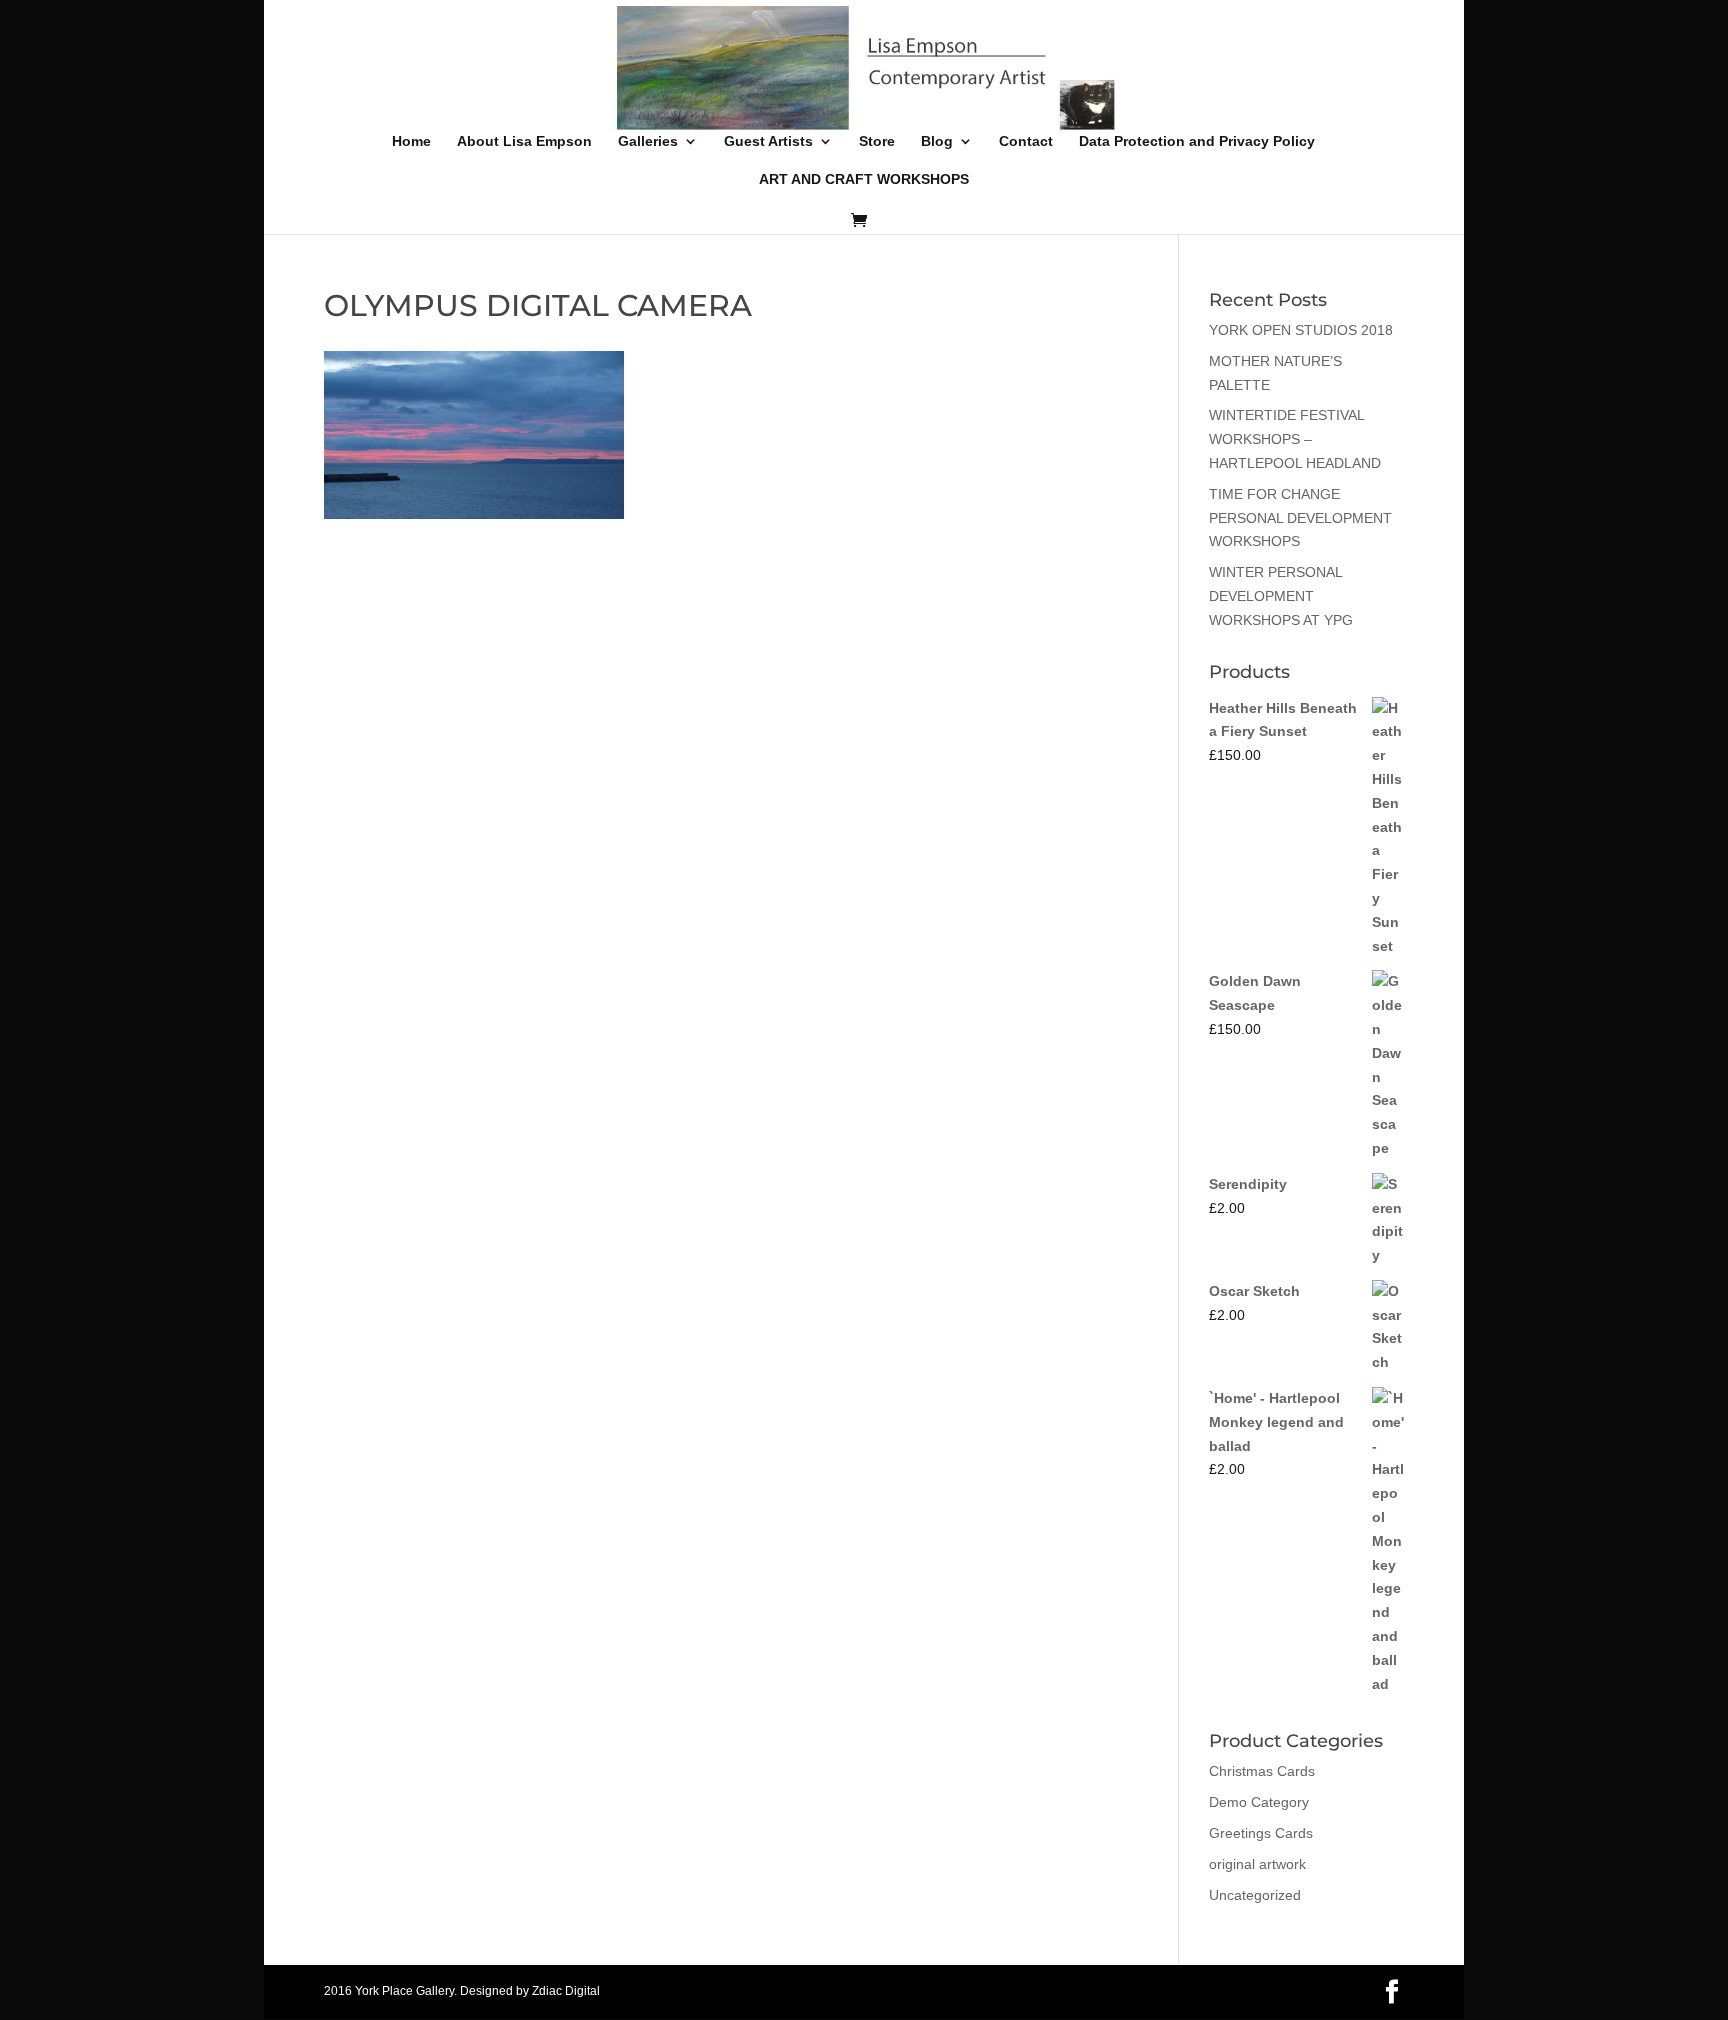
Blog (937, 141)
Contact (1026, 141)
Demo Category (1259, 1802)
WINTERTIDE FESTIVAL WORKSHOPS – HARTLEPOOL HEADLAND (1295, 439)
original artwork (1257, 1864)
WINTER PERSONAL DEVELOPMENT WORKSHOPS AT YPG (1281, 596)
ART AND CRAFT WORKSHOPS (864, 179)
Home (411, 141)
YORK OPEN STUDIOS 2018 (1301, 330)
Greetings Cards (1261, 1833)
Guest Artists (768, 141)
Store (877, 141)
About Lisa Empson (524, 141)
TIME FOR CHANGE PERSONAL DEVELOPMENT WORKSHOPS (1300, 518)
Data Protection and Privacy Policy (1197, 141)
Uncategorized (1255, 1895)
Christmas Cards (1262, 1771)
